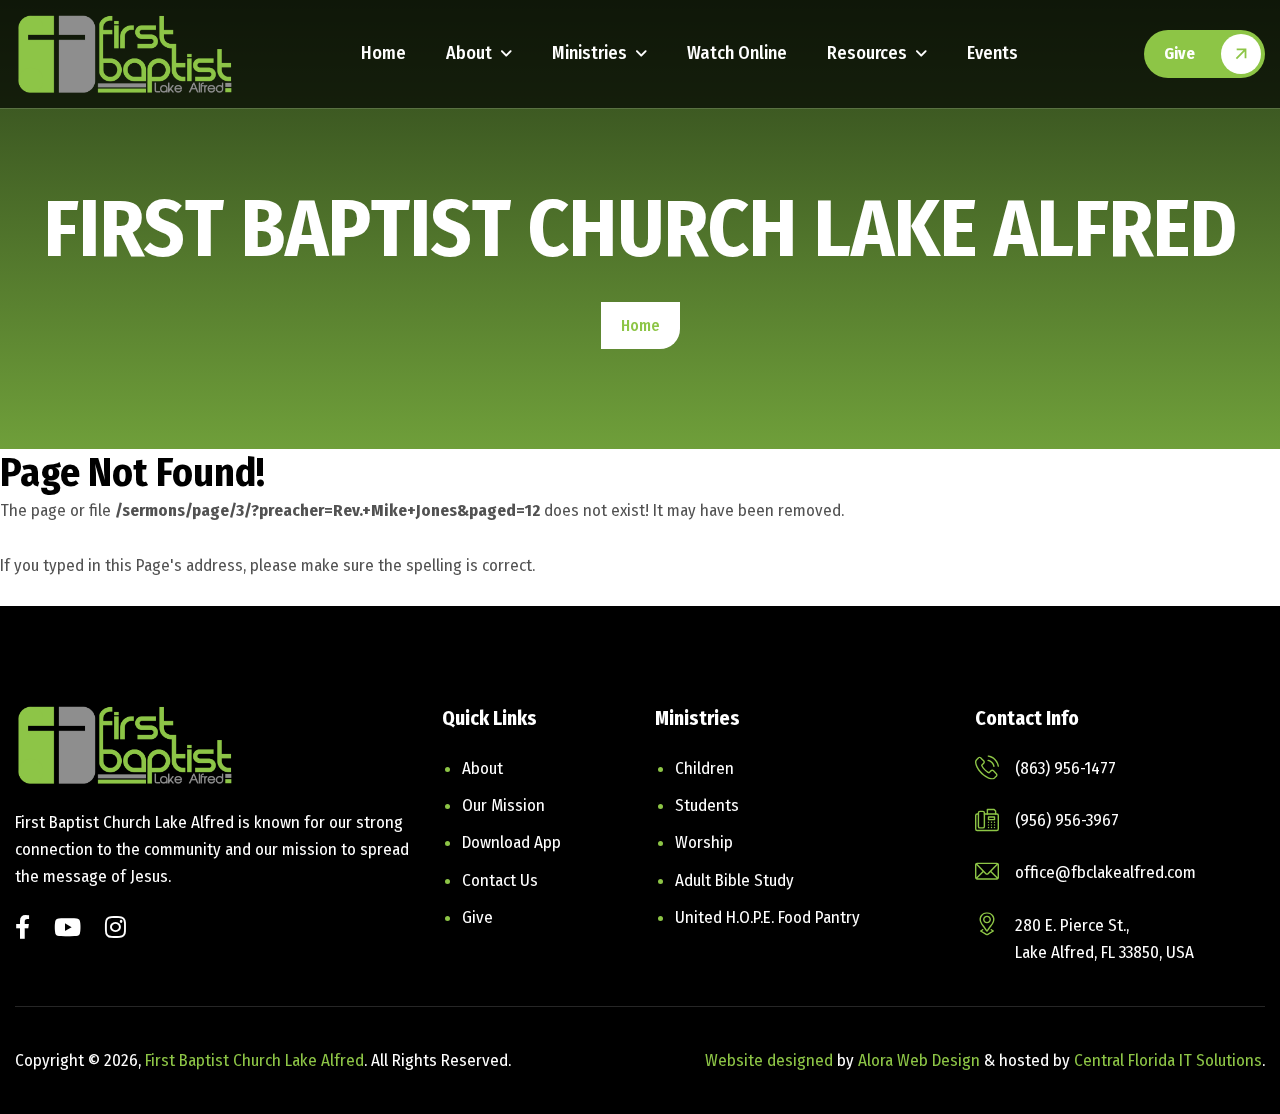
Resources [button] (867, 53)
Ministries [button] (589, 53)
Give (1179, 53)
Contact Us (500, 880)
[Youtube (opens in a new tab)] (67, 929)
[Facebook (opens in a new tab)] (22, 929)
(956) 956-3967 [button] (1067, 820)
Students (707, 805)
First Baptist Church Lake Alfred (254, 1060)
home (640, 325)
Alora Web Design (921, 1060)
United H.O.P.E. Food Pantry (767, 917)
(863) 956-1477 (1065, 768)
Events (992, 53)
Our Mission (503, 805)
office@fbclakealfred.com (1105, 872)
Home (383, 53)
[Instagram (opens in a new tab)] (115, 929)
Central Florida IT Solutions (1168, 1060)
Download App (511, 842)
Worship (704, 842)
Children (704, 768)
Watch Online (737, 53)
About (469, 53)
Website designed (769, 1060)
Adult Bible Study (734, 880)
